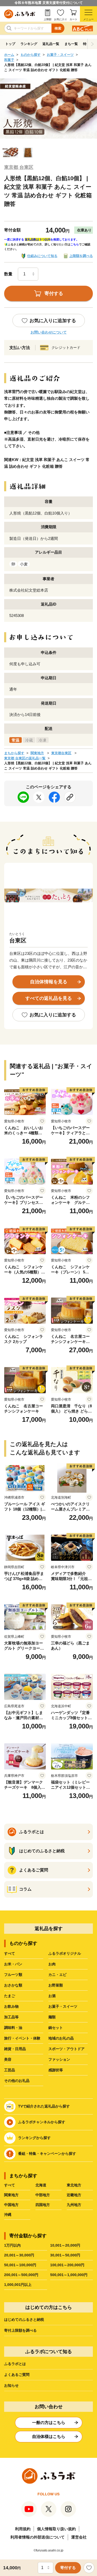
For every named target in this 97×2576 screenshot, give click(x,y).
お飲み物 (11, 2006)
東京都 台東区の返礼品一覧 (25, 758)
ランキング (29, 44)
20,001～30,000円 (19, 2255)
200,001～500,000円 (21, 2275)
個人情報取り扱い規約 (56, 2529)
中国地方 (11, 2205)
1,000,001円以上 (18, 2285)
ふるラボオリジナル (65, 1953)
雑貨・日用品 (15, 2049)
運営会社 (79, 2537)
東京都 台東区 (19, 167)
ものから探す (31, 55)
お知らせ (11, 2385)
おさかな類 (13, 1985)
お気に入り (61, 19)
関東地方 (37, 753)
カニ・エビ (57, 1975)
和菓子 (9, 60)
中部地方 (43, 2195)
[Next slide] (92, 44)
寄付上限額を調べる (20, 2330)
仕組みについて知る (42, 256)
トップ (10, 44)
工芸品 (10, 2070)
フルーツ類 (13, 1975)
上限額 (48, 19)
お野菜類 (56, 1985)
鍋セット (56, 2028)
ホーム (9, 55)
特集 (86, 44)
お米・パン (13, 1964)
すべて (10, 1953)
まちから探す (14, 753)
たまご (10, 1996)
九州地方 (74, 2205)
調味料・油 (13, 2028)
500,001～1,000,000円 (69, 2275)
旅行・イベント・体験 (22, 2038)
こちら (75, 244)
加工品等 (11, 2017)
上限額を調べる (81, 256)
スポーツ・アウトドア (66, 2049)
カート (73, 19)
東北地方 (74, 2185)
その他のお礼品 (17, 2081)
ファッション (59, 2059)
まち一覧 (71, 44)
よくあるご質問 (17, 2375)
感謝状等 (56, 2070)
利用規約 (23, 2529)
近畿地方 (74, 2195)
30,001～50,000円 (65, 2255)
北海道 (41, 2185)
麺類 (52, 2017)
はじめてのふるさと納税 (24, 2320)
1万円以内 (12, 2245)
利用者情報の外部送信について (38, 2537)
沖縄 (8, 2215)
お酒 (52, 1996)
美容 (8, 2059)
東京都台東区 (61, 753)
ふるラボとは (15, 2364)
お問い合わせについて (49, 332)
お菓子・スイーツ (60, 55)
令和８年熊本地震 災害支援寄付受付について (49, 3)
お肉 (52, 1964)
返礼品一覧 (51, 44)
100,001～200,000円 (67, 2265)
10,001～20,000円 (65, 2245)
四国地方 (43, 2205)
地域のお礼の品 (61, 2038)
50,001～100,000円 (20, 2265)
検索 (58, 28)
